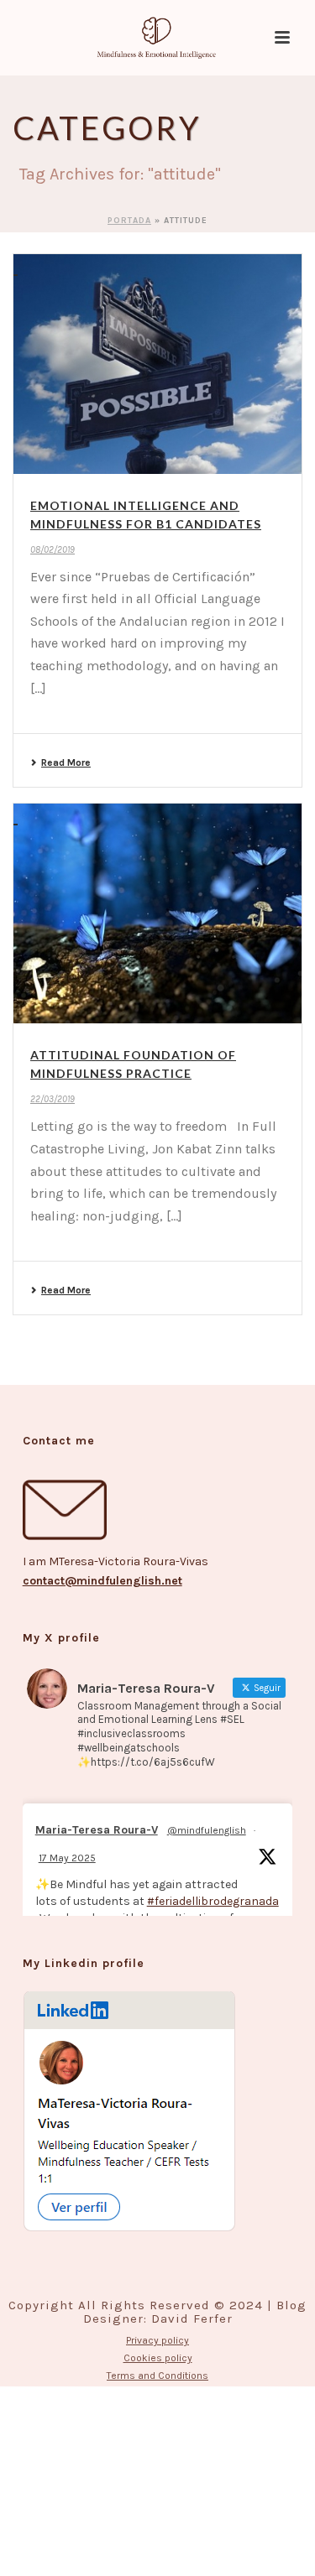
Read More (66, 762)
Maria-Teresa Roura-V (97, 1830)
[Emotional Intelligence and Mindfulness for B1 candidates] (157, 364)
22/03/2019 (52, 1099)
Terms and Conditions (157, 2376)
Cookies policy (158, 2358)
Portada (129, 221)
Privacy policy (157, 2340)
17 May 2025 (67, 1858)
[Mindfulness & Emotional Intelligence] (158, 38)
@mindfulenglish (207, 1830)
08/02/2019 (52, 550)
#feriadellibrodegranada (213, 1901)
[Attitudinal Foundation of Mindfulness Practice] (157, 913)
